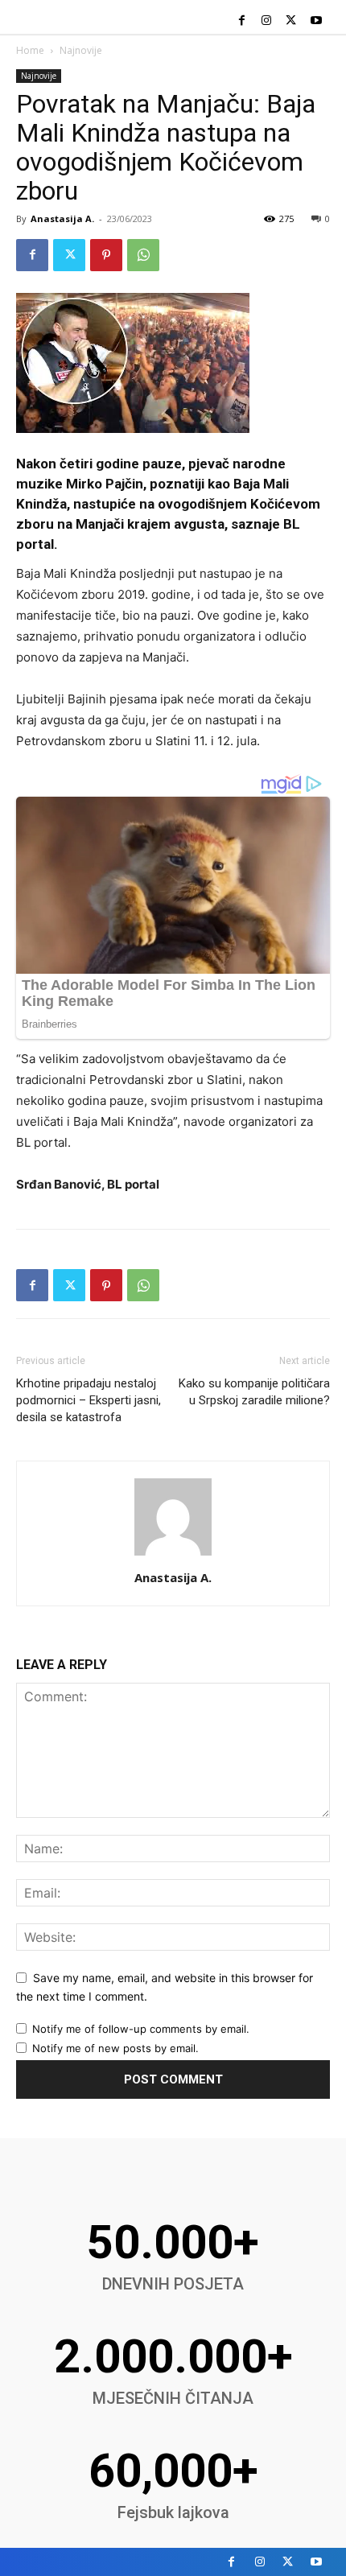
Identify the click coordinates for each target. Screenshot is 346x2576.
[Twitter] (291, 21)
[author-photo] (173, 1555)
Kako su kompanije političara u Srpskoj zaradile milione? (254, 1392)
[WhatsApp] (143, 255)
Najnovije (81, 50)
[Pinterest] (106, 255)
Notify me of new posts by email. (115, 2048)
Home (30, 50)
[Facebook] (242, 21)
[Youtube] (316, 21)
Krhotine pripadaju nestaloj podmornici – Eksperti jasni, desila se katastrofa (89, 1400)
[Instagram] (267, 21)
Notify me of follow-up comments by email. (141, 2029)
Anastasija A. (62, 218)
